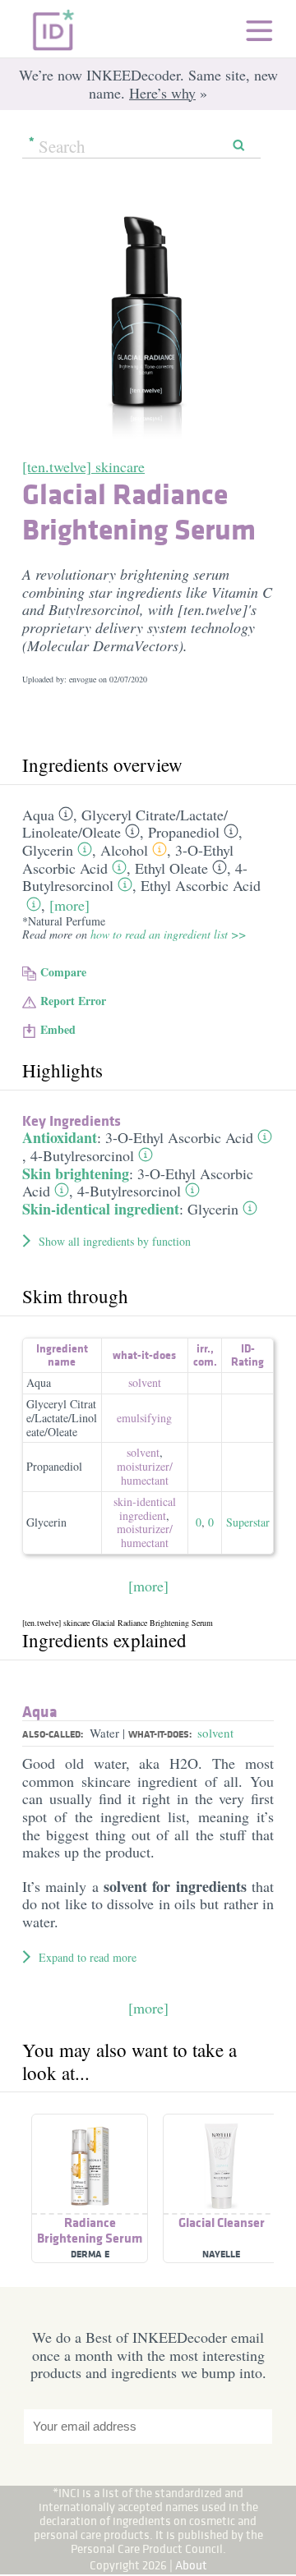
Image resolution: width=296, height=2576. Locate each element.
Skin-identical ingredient (101, 1209)
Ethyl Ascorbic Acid (201, 885)
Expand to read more (88, 1957)
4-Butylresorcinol (82, 1155)
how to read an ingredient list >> (168, 934)
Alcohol (124, 850)
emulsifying (144, 1418)
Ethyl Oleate (171, 868)
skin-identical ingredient (145, 1508)
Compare (63, 972)
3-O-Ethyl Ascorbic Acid (179, 1137)
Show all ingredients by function (115, 1241)
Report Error (73, 1001)
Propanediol (184, 832)
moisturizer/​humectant (145, 1473)
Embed (58, 1029)
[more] (69, 905)
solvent (145, 1382)
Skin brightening (76, 1173)
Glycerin (48, 850)
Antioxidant (60, 1137)
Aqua (38, 815)
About (191, 2565)
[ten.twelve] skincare (83, 466)
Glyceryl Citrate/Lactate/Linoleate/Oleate (62, 1418)
